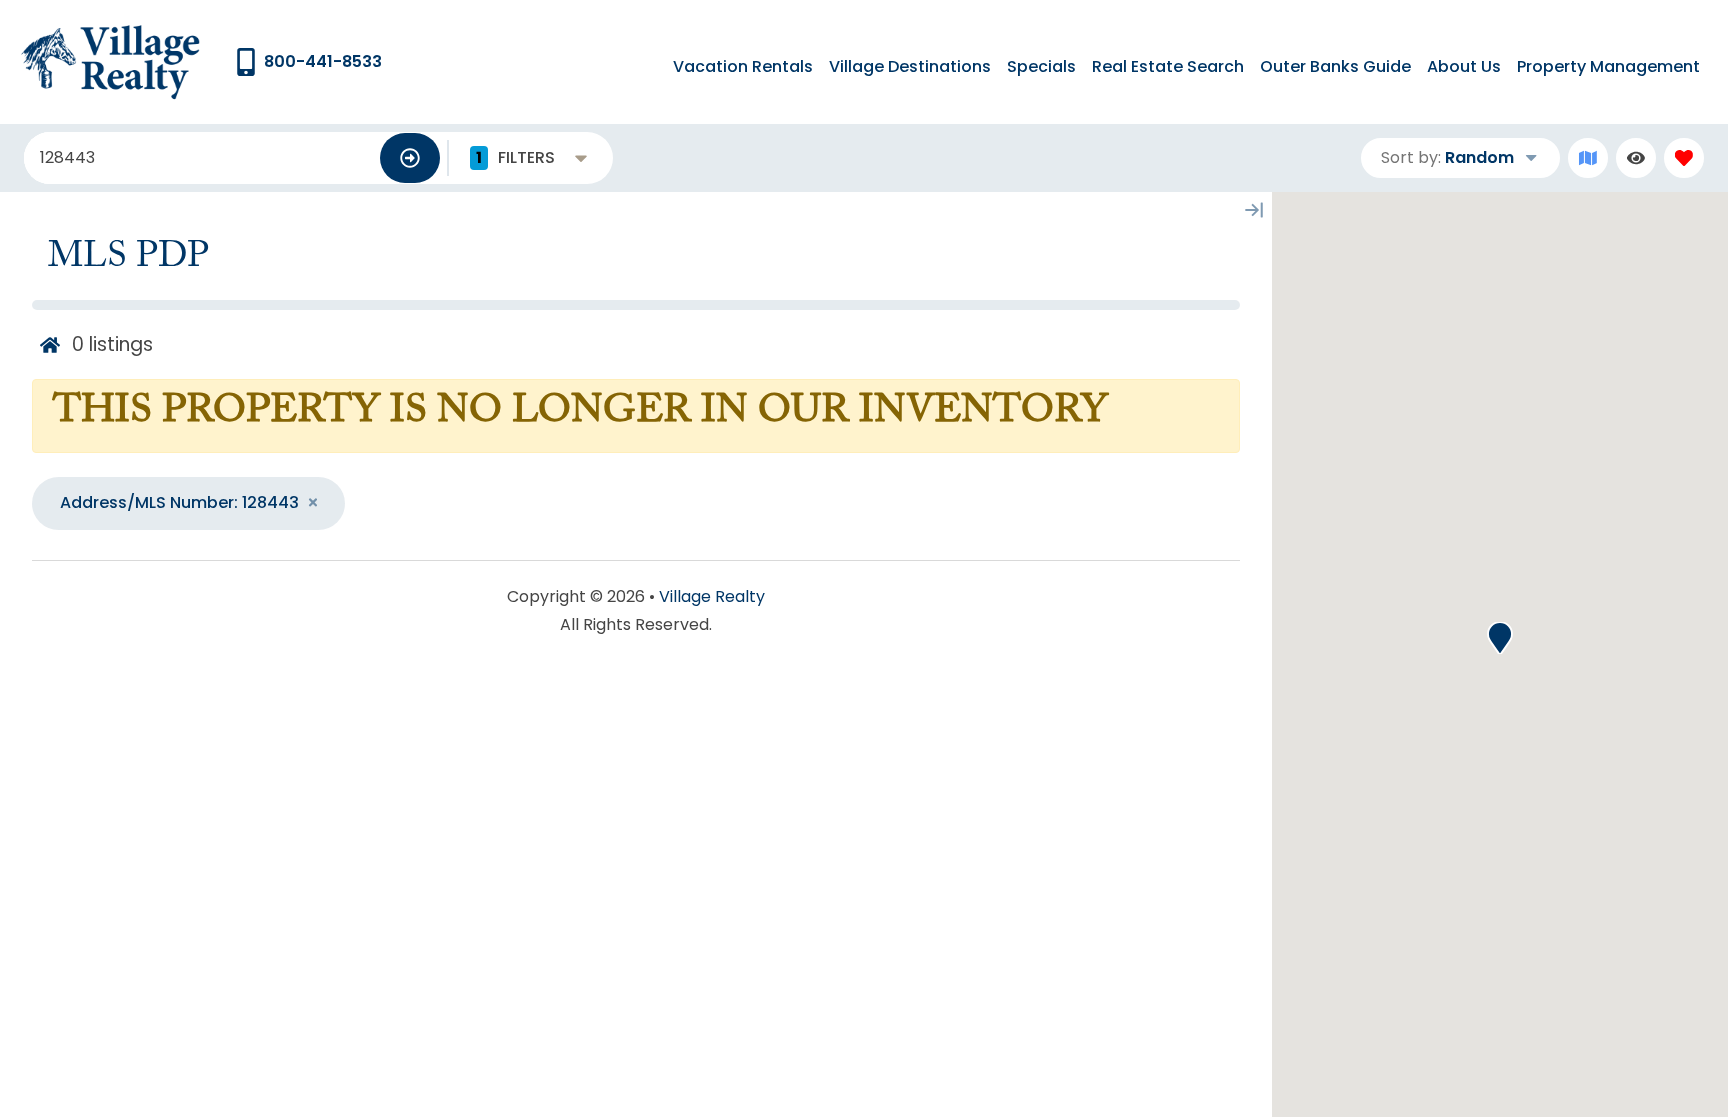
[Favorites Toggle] (1684, 158)
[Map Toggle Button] (1588, 158)
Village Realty (712, 596)
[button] (1500, 638)
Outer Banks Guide (1335, 66)
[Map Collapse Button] (1254, 210)
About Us (1464, 66)
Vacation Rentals (743, 66)
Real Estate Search (1168, 66)
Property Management (1608, 66)
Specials (1041, 66)
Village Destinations (910, 66)
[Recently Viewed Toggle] (1636, 158)
